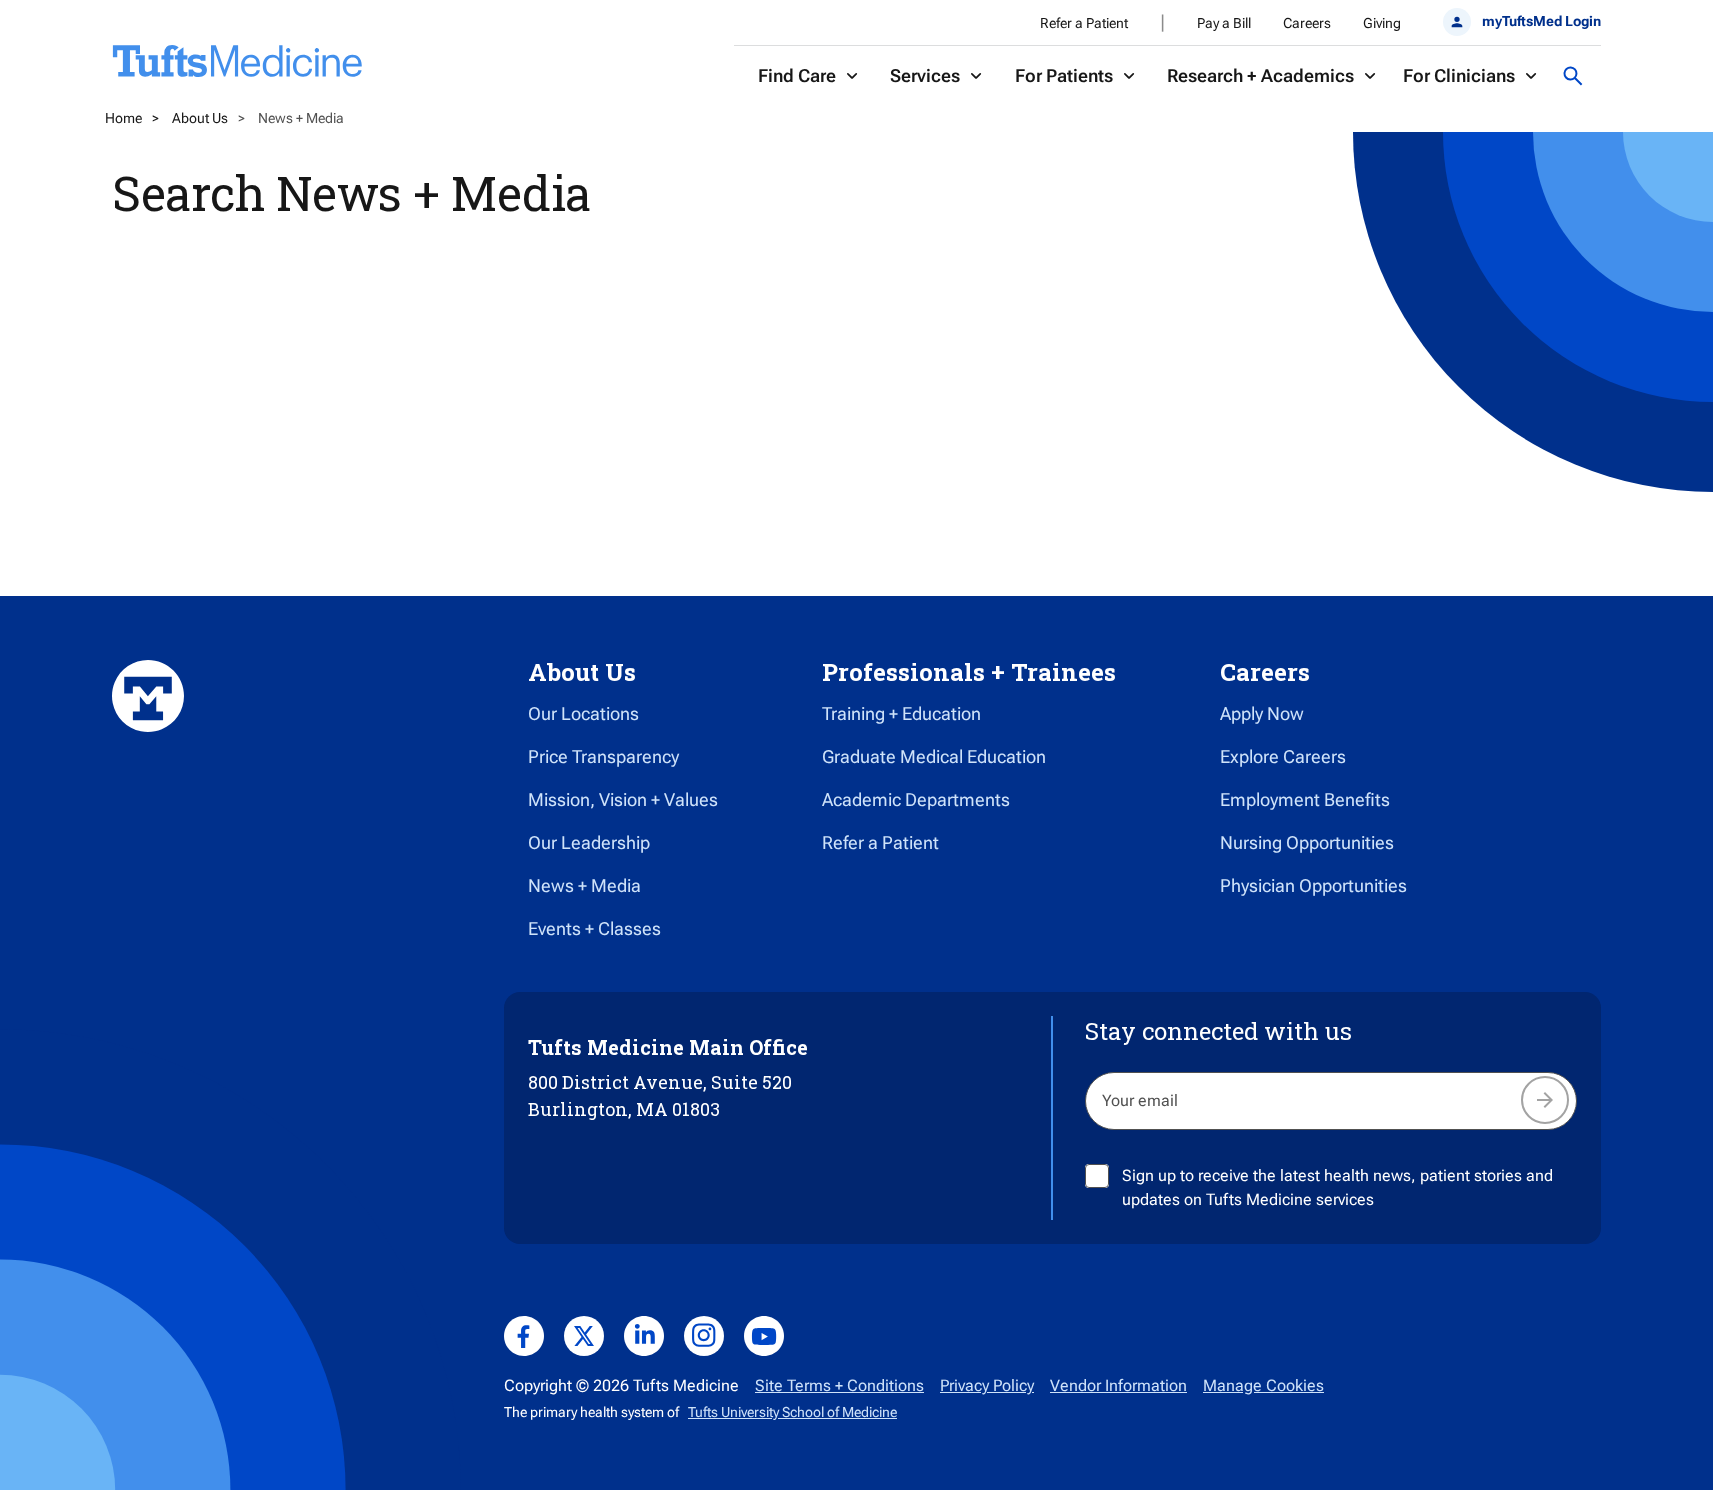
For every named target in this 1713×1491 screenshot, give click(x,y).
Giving (1382, 23)
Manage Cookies (1263, 1385)
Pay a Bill (1224, 23)
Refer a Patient (1084, 23)
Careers (1307, 23)
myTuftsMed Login (1541, 21)
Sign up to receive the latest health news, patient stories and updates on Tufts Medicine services (1337, 1187)
